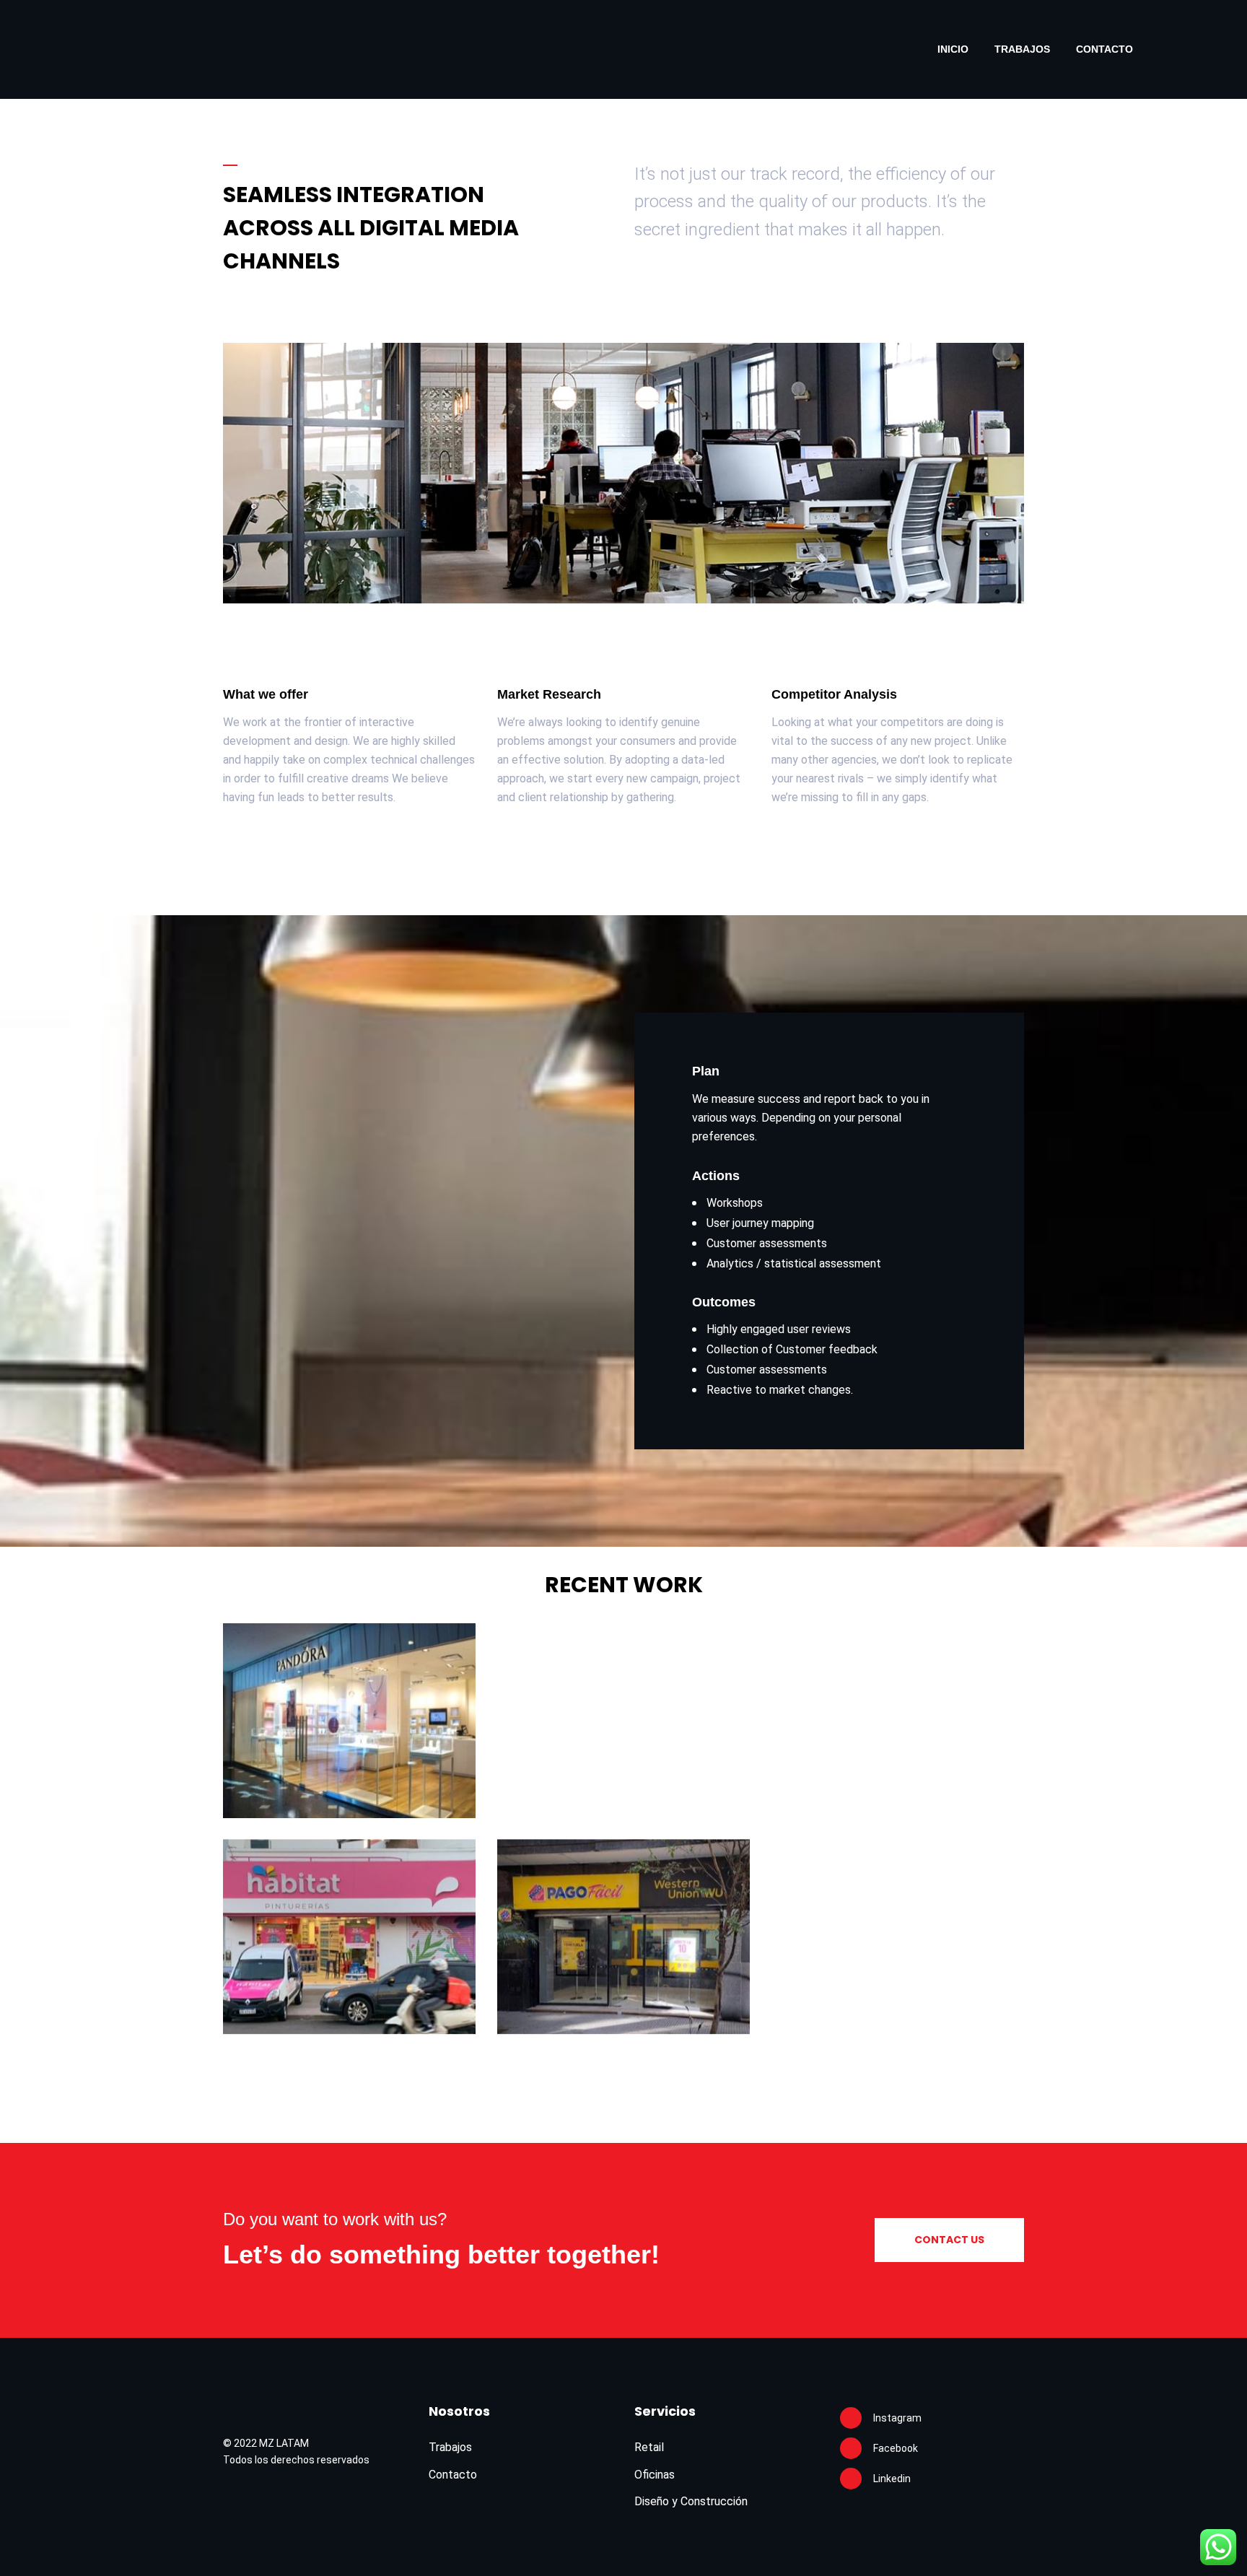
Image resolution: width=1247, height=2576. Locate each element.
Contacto (1104, 49)
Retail (649, 2447)
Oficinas (655, 2475)
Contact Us (949, 2240)
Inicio (953, 49)
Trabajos (1022, 49)
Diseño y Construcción (691, 2501)
